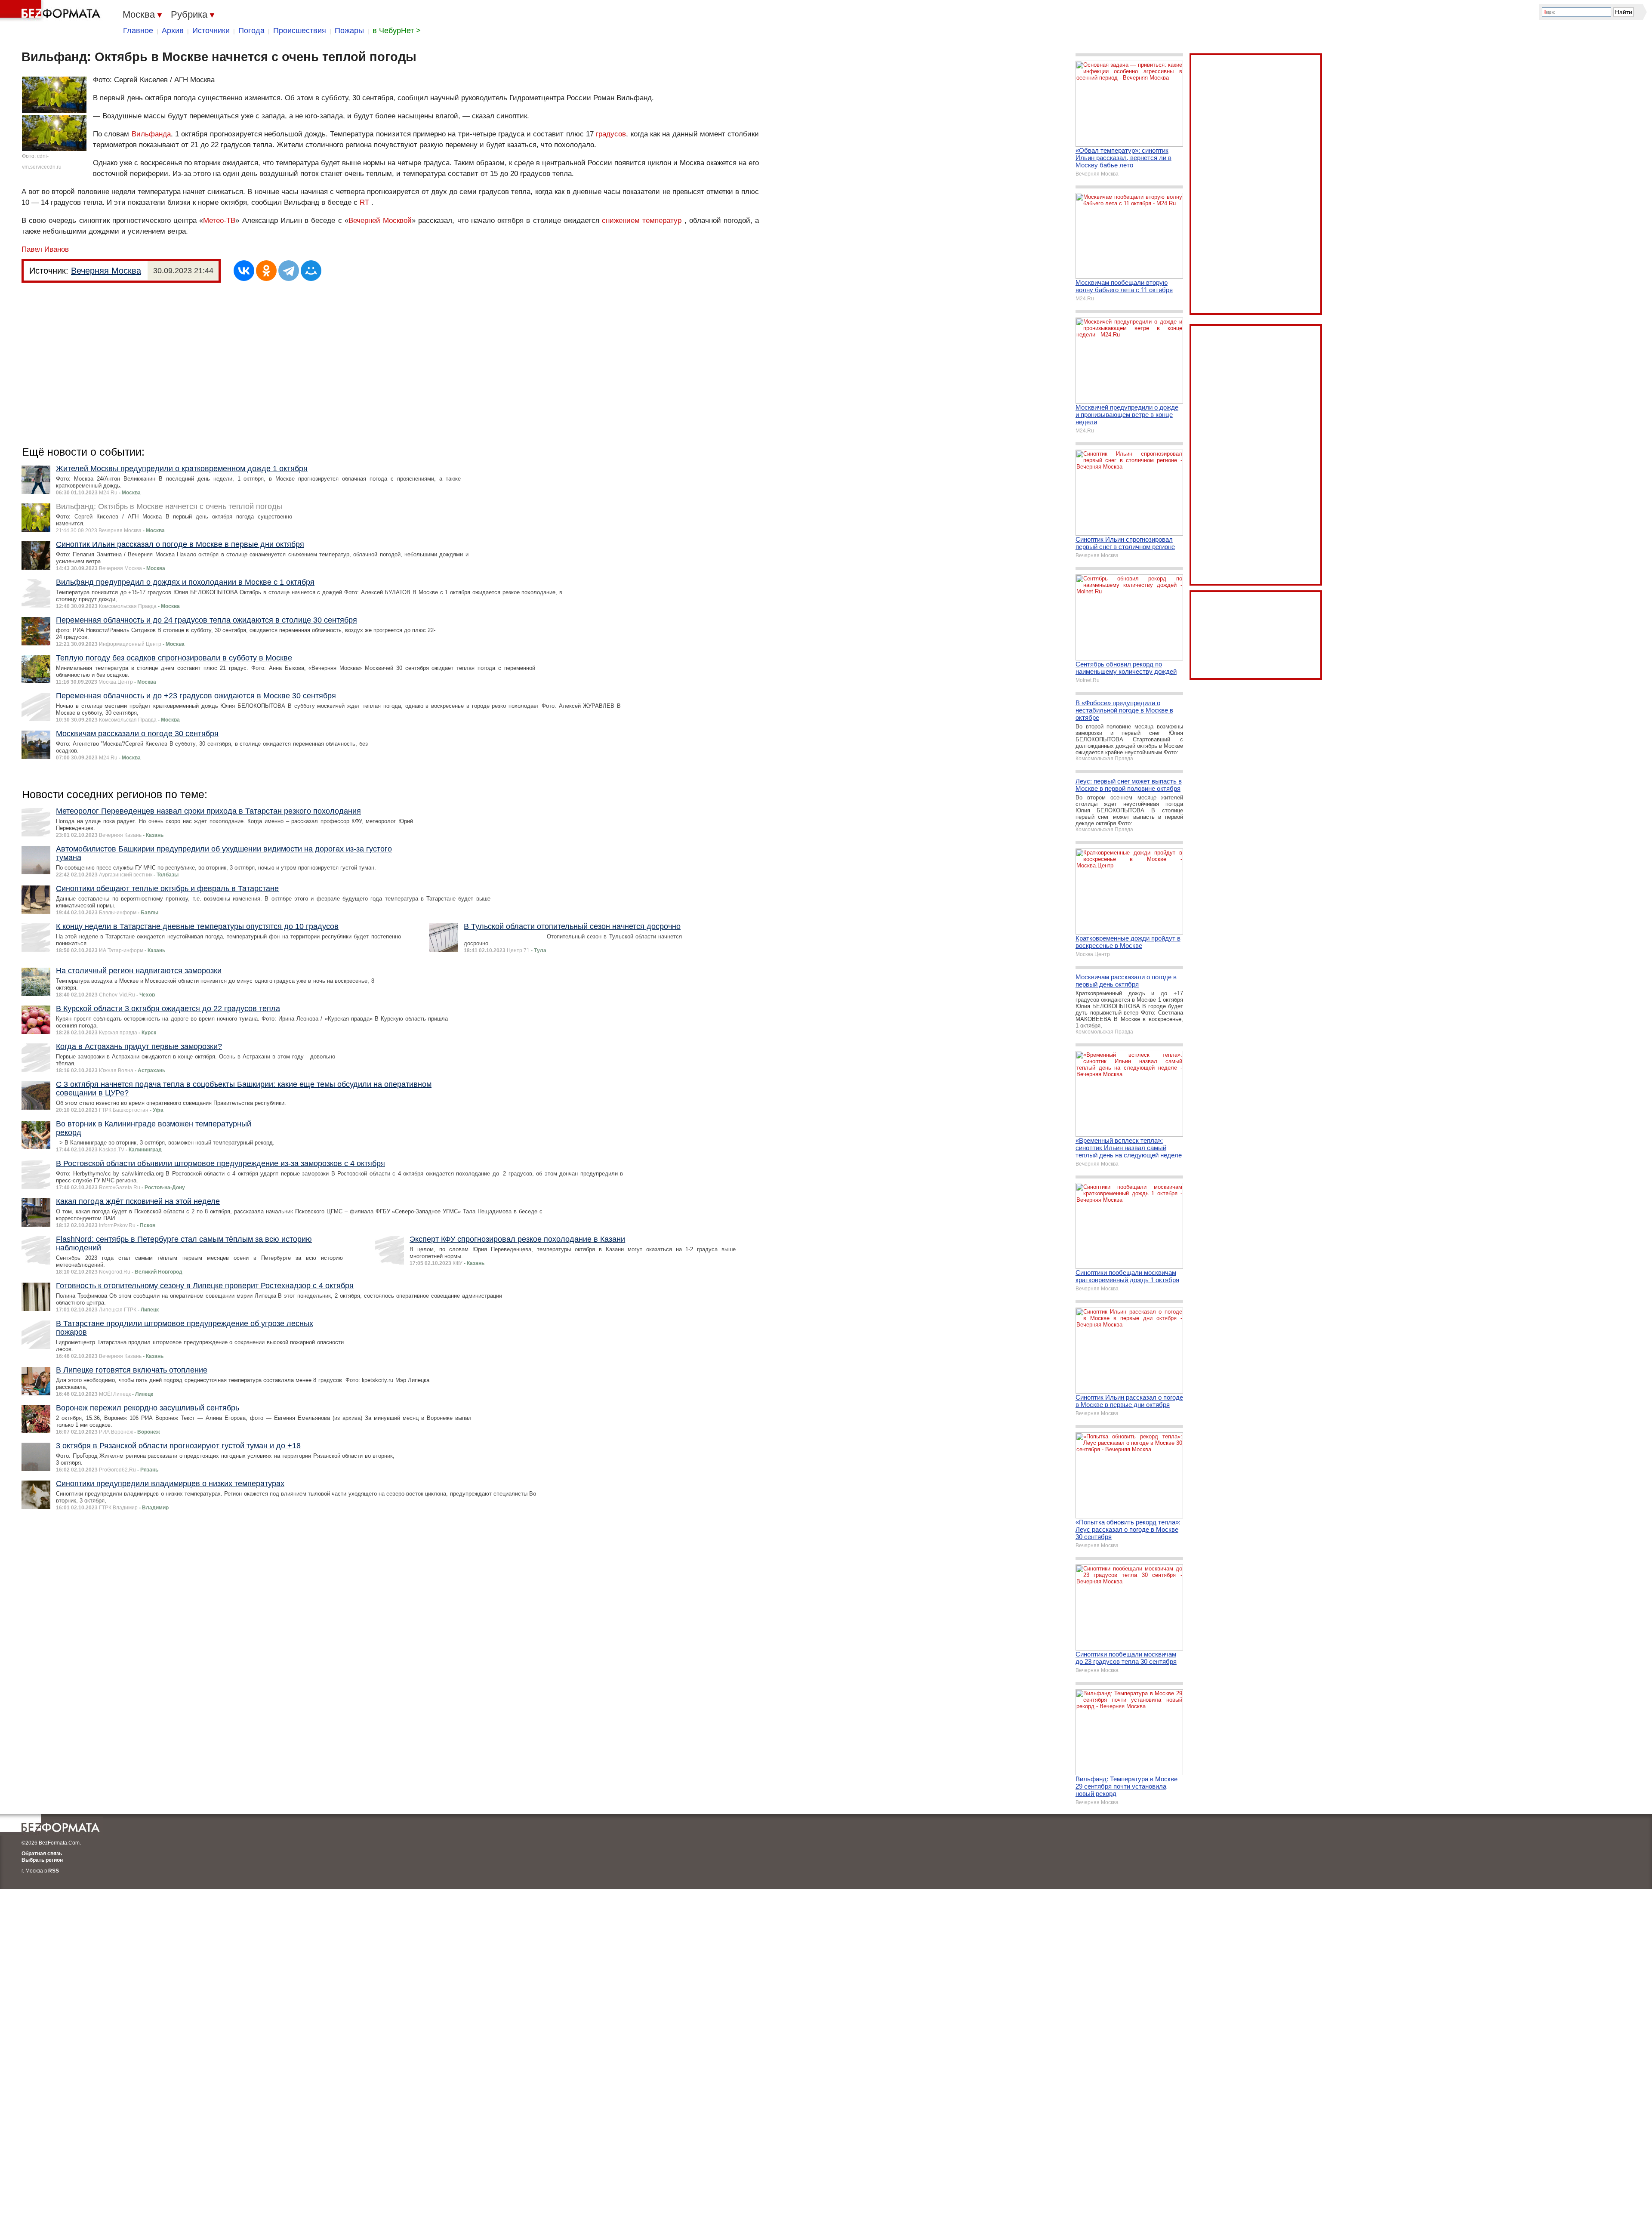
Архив (173, 31)
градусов (611, 134)
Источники (211, 31)
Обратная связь (42, 1854)
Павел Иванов (45, 249)
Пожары (349, 31)
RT (364, 202)
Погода (251, 31)
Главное (138, 31)
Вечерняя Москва (106, 271)
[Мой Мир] (311, 271)
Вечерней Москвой (380, 221)
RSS (54, 1871)
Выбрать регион (42, 1860)
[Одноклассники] (266, 271)
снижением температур (642, 221)
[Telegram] (289, 271)
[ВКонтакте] (244, 271)
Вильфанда (151, 134)
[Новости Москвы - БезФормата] (52, 11)
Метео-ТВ (219, 221)
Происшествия (300, 31)
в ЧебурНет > (397, 31)
